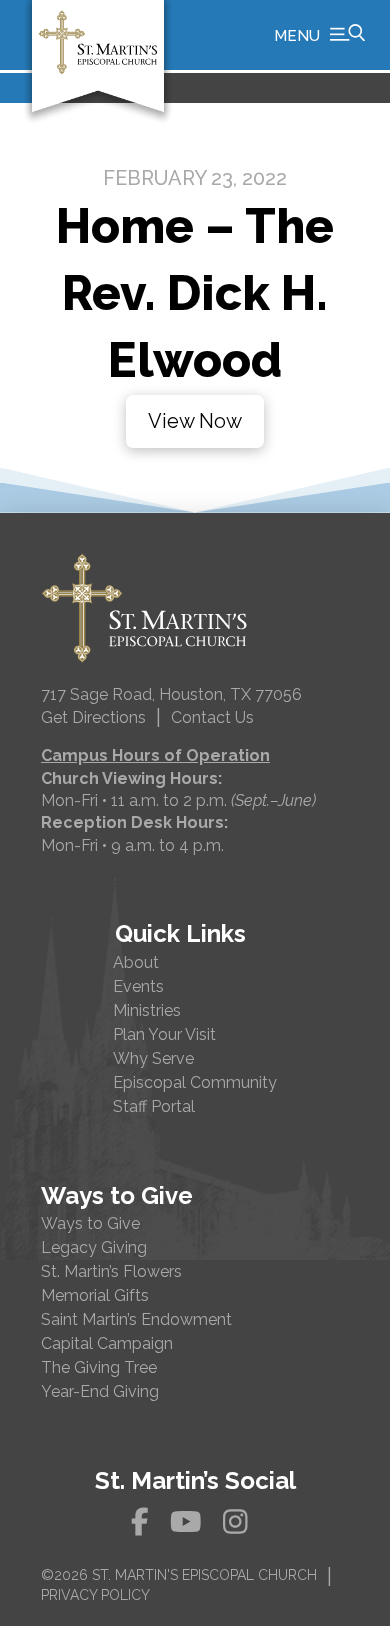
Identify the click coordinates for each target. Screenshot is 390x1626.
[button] (319, 35)
